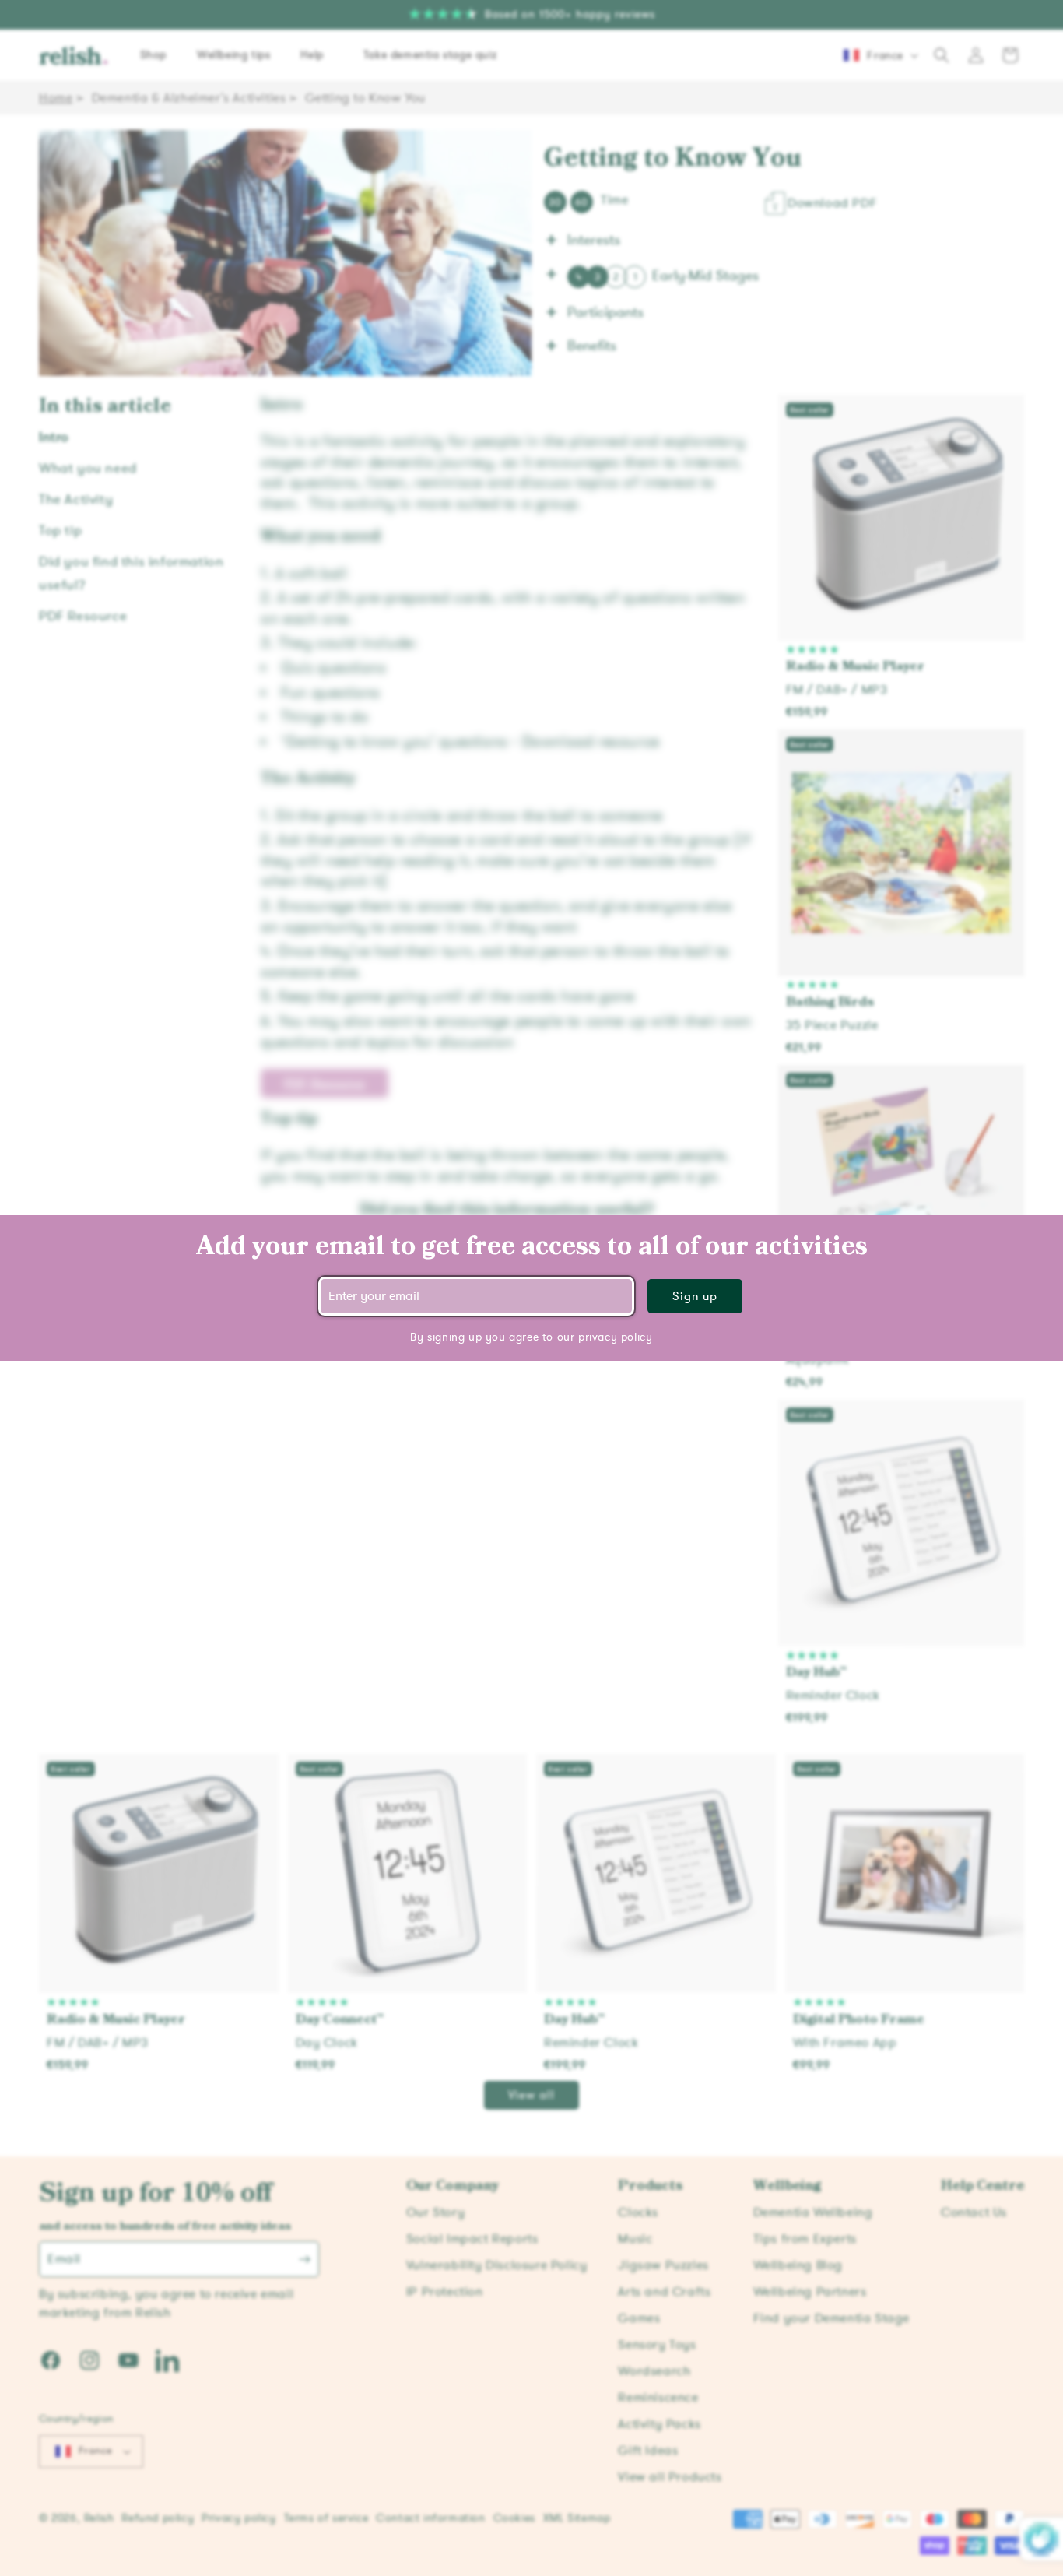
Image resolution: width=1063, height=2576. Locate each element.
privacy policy (615, 1337)
